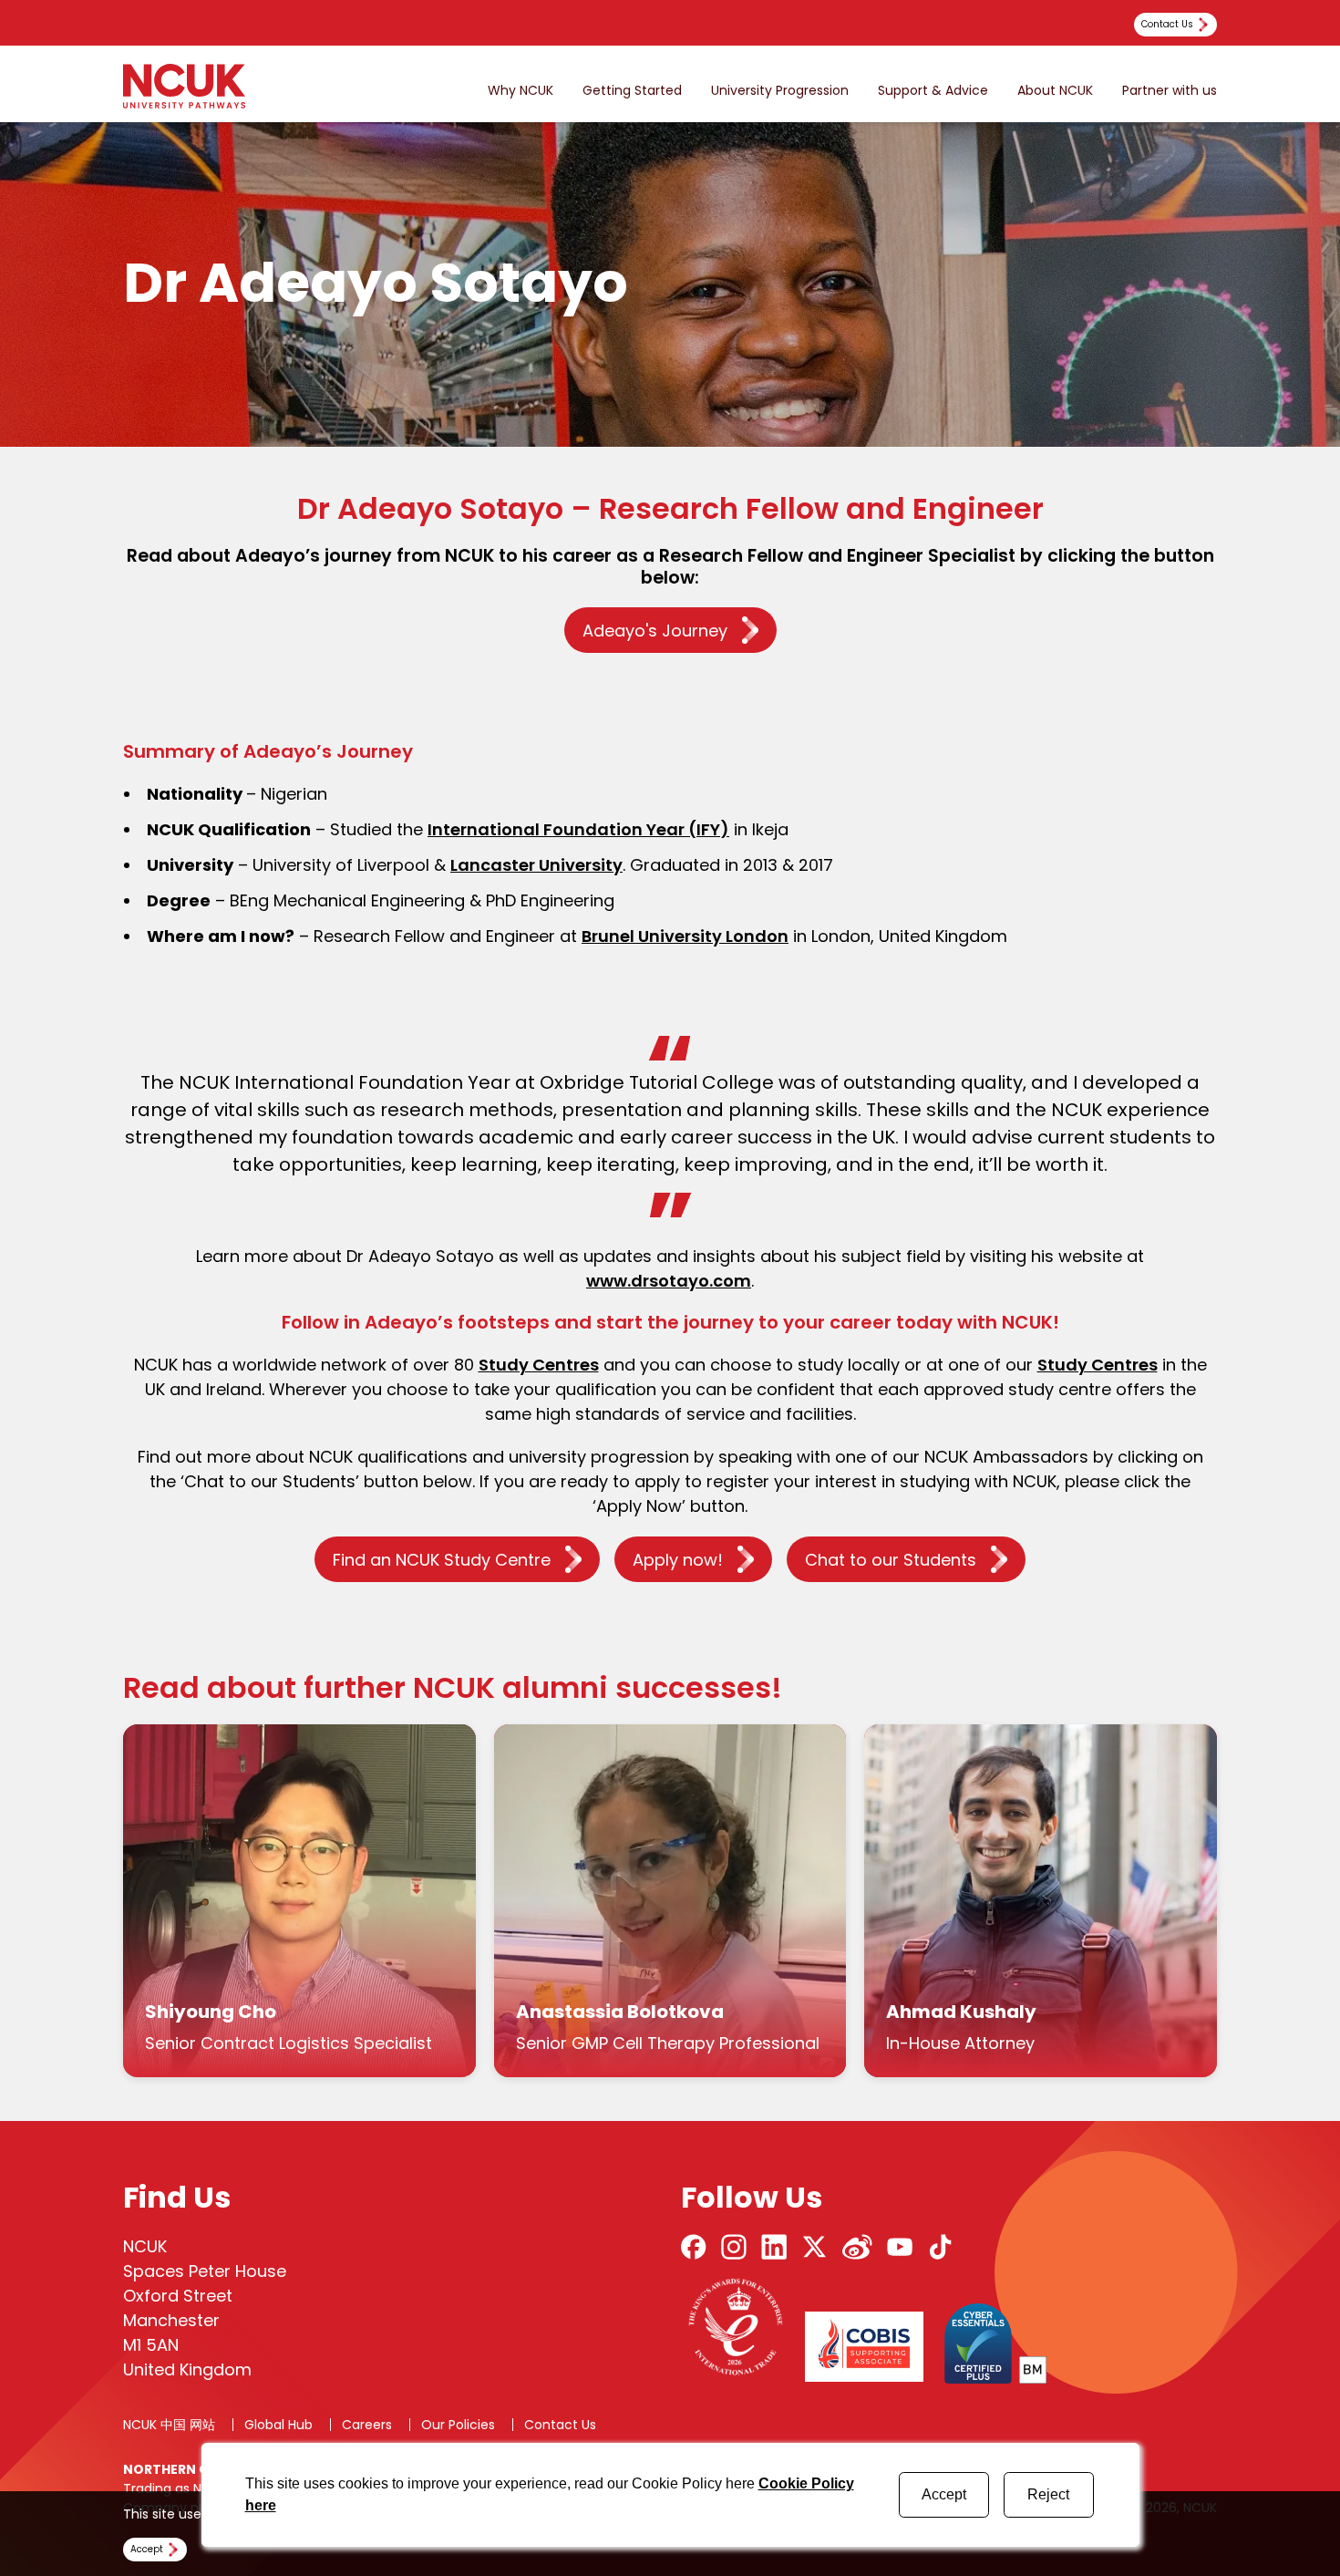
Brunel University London (685, 936)
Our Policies (458, 2425)
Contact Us (560, 2425)
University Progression (780, 91)
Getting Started (632, 91)
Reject (1048, 2494)
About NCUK (1055, 91)
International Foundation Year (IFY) (578, 829)
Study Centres (539, 1365)
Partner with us (1170, 91)
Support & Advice (933, 91)
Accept (944, 2494)
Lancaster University (536, 865)
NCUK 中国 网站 (169, 2425)
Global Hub (278, 2425)
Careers (367, 2425)
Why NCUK (521, 91)
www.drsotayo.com (669, 1281)
